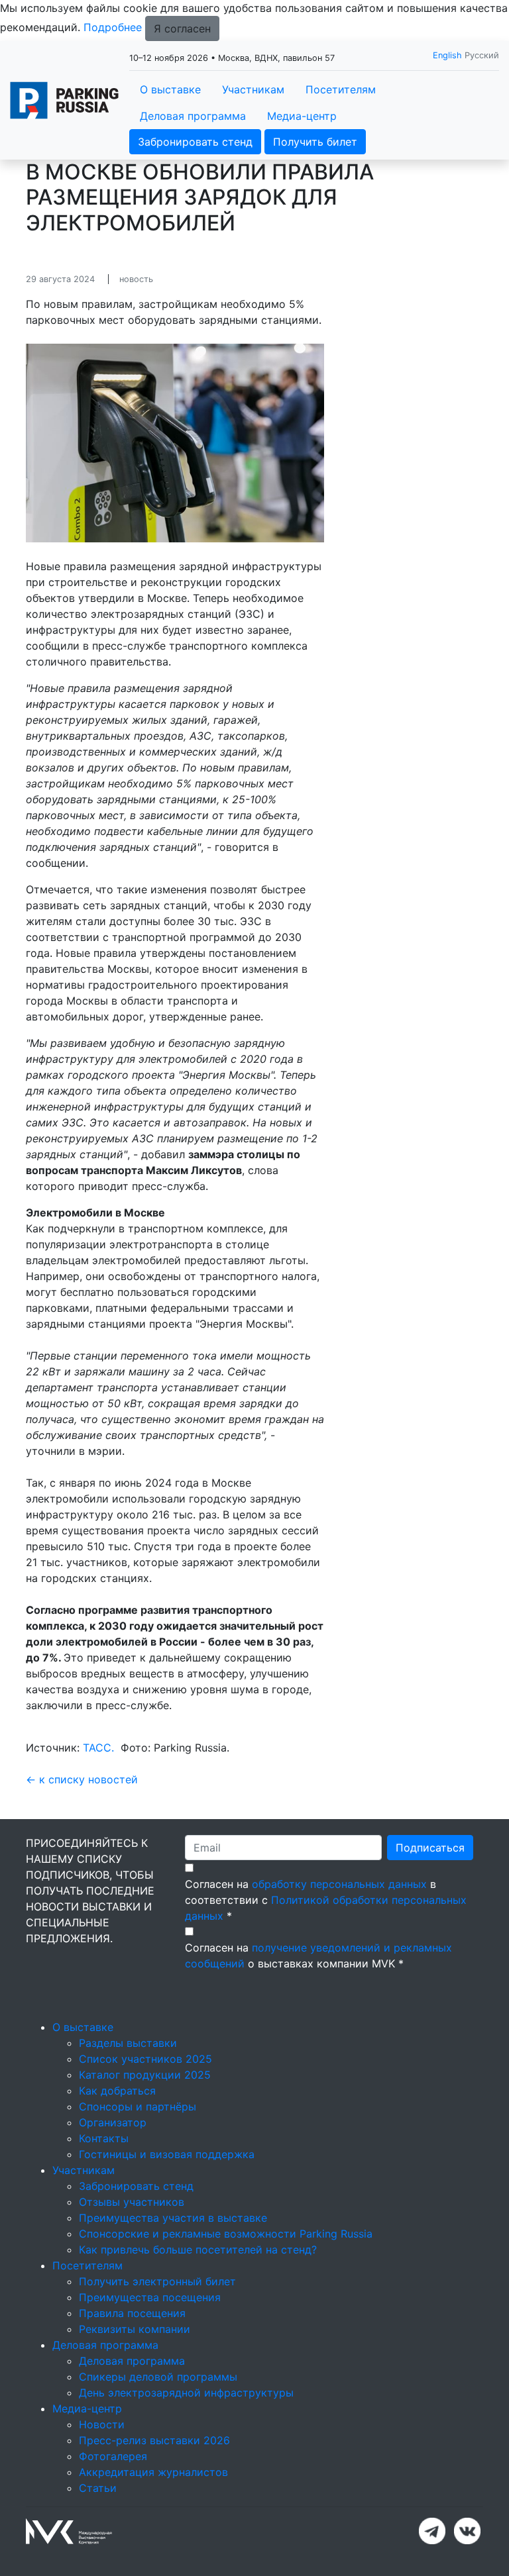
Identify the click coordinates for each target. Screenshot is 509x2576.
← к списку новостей (82, 1779)
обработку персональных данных (339, 1884)
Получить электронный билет (157, 2281)
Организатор (113, 2122)
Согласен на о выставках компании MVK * (318, 1956)
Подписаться (430, 1848)
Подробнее (113, 27)
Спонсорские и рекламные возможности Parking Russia (226, 2234)
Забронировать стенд (195, 142)
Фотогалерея (113, 2456)
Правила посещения (132, 2313)
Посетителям (341, 89)
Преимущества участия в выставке (173, 2218)
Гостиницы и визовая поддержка (167, 2154)
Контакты (104, 2138)
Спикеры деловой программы (158, 2377)
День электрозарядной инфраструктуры (186, 2393)
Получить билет (315, 142)
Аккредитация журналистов (153, 2472)
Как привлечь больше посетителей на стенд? (198, 2250)
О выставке (170, 89)
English (447, 55)
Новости (102, 2424)
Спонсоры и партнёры (138, 2106)
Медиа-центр (302, 116)
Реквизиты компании (135, 2329)
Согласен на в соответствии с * (326, 1900)
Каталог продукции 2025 (145, 2075)
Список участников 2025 (145, 2059)
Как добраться (117, 2091)
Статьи (98, 2488)
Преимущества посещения (150, 2297)
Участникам (253, 89)
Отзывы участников (132, 2202)
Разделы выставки (128, 2043)
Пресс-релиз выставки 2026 (154, 2440)
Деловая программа (193, 116)
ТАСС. (98, 1748)
